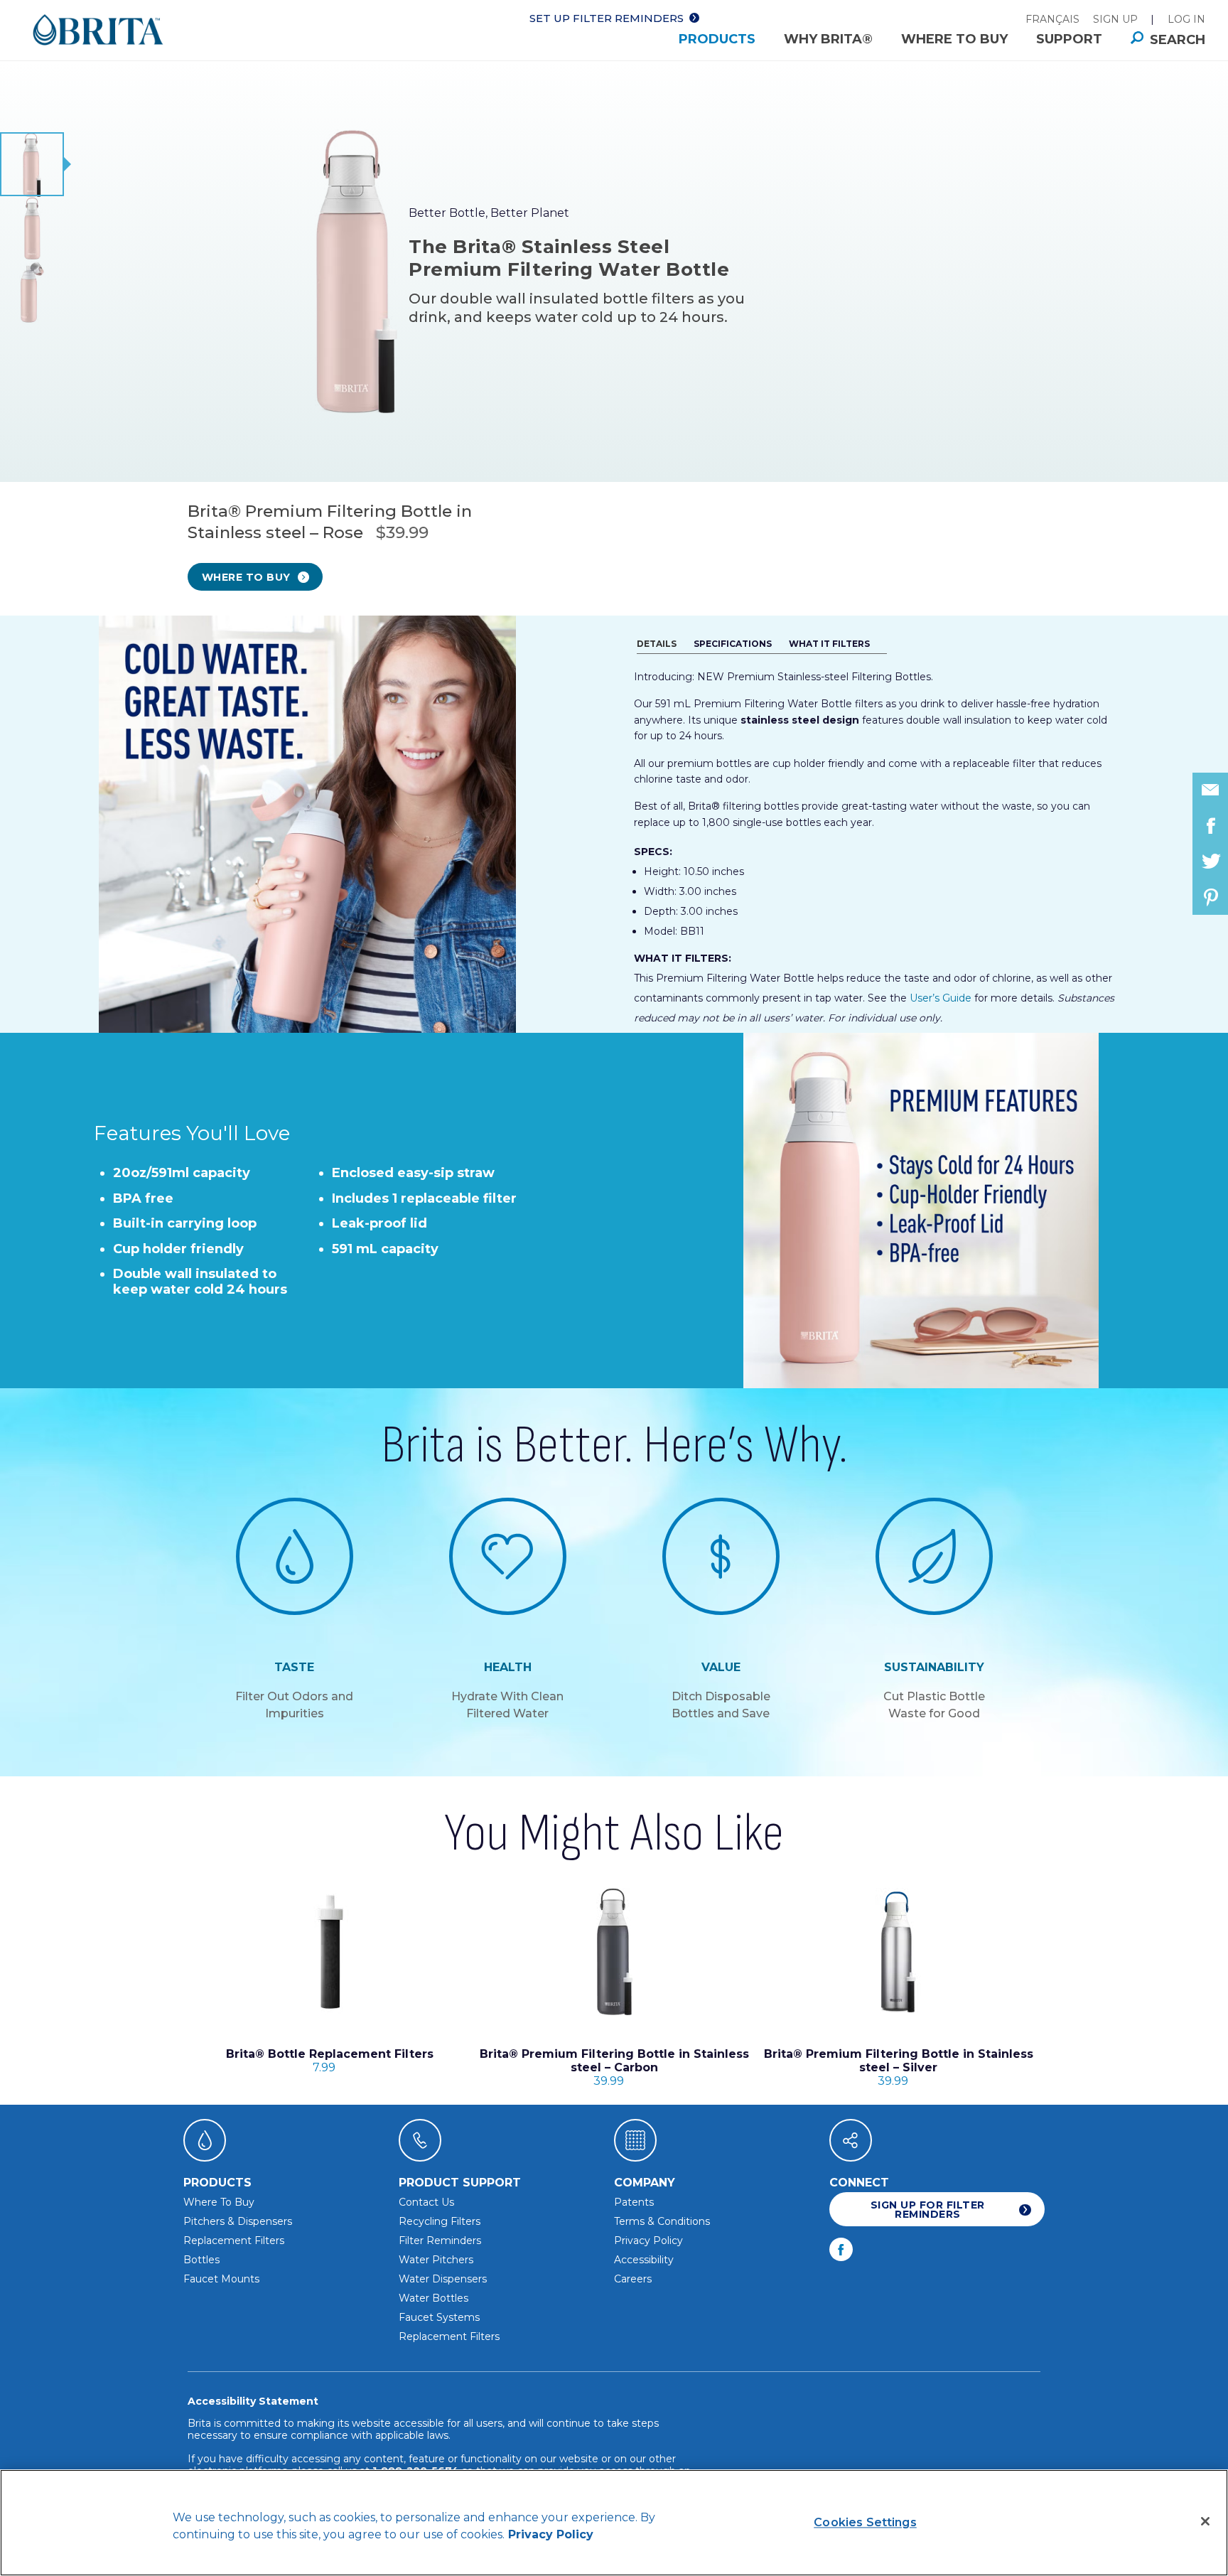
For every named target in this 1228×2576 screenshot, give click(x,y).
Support (1069, 39)
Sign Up (1115, 19)
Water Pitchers (436, 2260)
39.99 (614, 2067)
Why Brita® (828, 39)
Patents (634, 2202)
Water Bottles (433, 2298)
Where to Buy (954, 39)
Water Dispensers (443, 2279)
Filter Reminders (440, 2240)
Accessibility (644, 2260)
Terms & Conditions (662, 2221)
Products (717, 39)
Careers (633, 2279)
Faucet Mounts (221, 2279)
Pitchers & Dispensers (238, 2221)
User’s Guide (941, 998)
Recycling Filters (440, 2221)
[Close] (1205, 2521)
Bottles (201, 2260)
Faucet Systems (439, 2317)
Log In (1186, 19)
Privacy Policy (648, 2240)
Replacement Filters (234, 2240)
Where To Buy (219, 2202)
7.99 (330, 2061)
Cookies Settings (865, 2522)
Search (1178, 40)
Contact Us (426, 2202)
